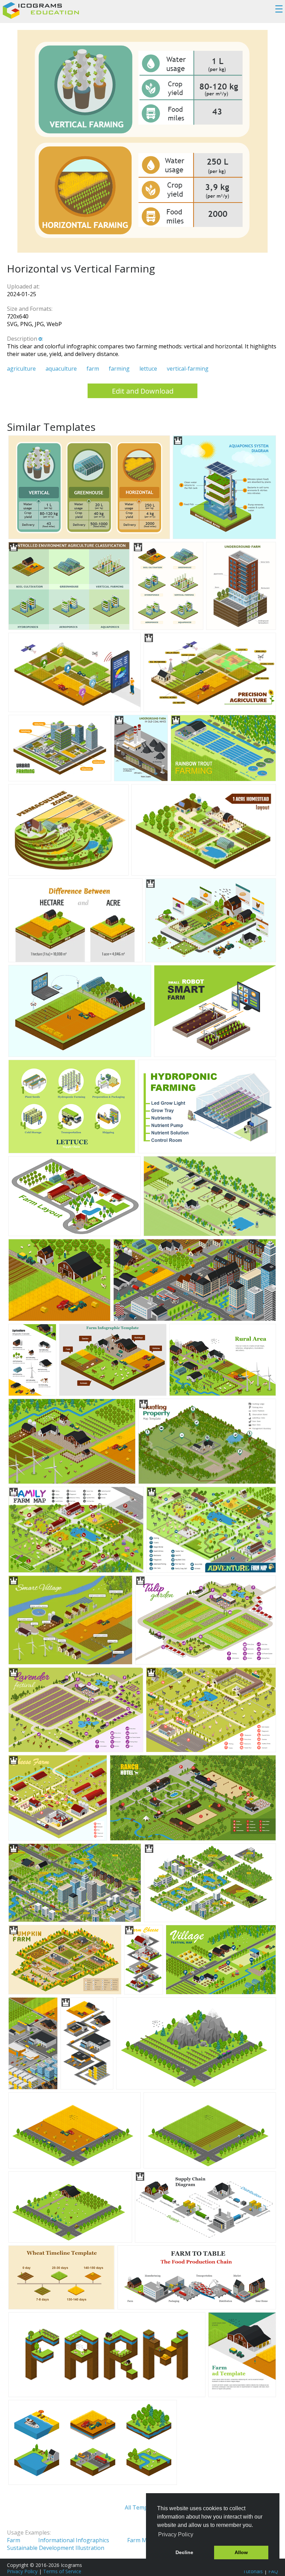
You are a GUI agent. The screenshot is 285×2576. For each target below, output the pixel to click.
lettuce (148, 369)
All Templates (142, 2507)
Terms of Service (62, 2571)
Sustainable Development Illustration (56, 2548)
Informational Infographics (74, 2540)
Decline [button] (184, 2552)
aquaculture (61, 369)
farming (119, 369)
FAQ (273, 2571)
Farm (14, 2540)
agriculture (21, 369)
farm (93, 369)
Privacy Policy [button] (176, 2534)
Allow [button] (241, 2552)
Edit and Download (143, 391)
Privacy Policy (22, 2571)
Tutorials (253, 2571)
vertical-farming (188, 369)
